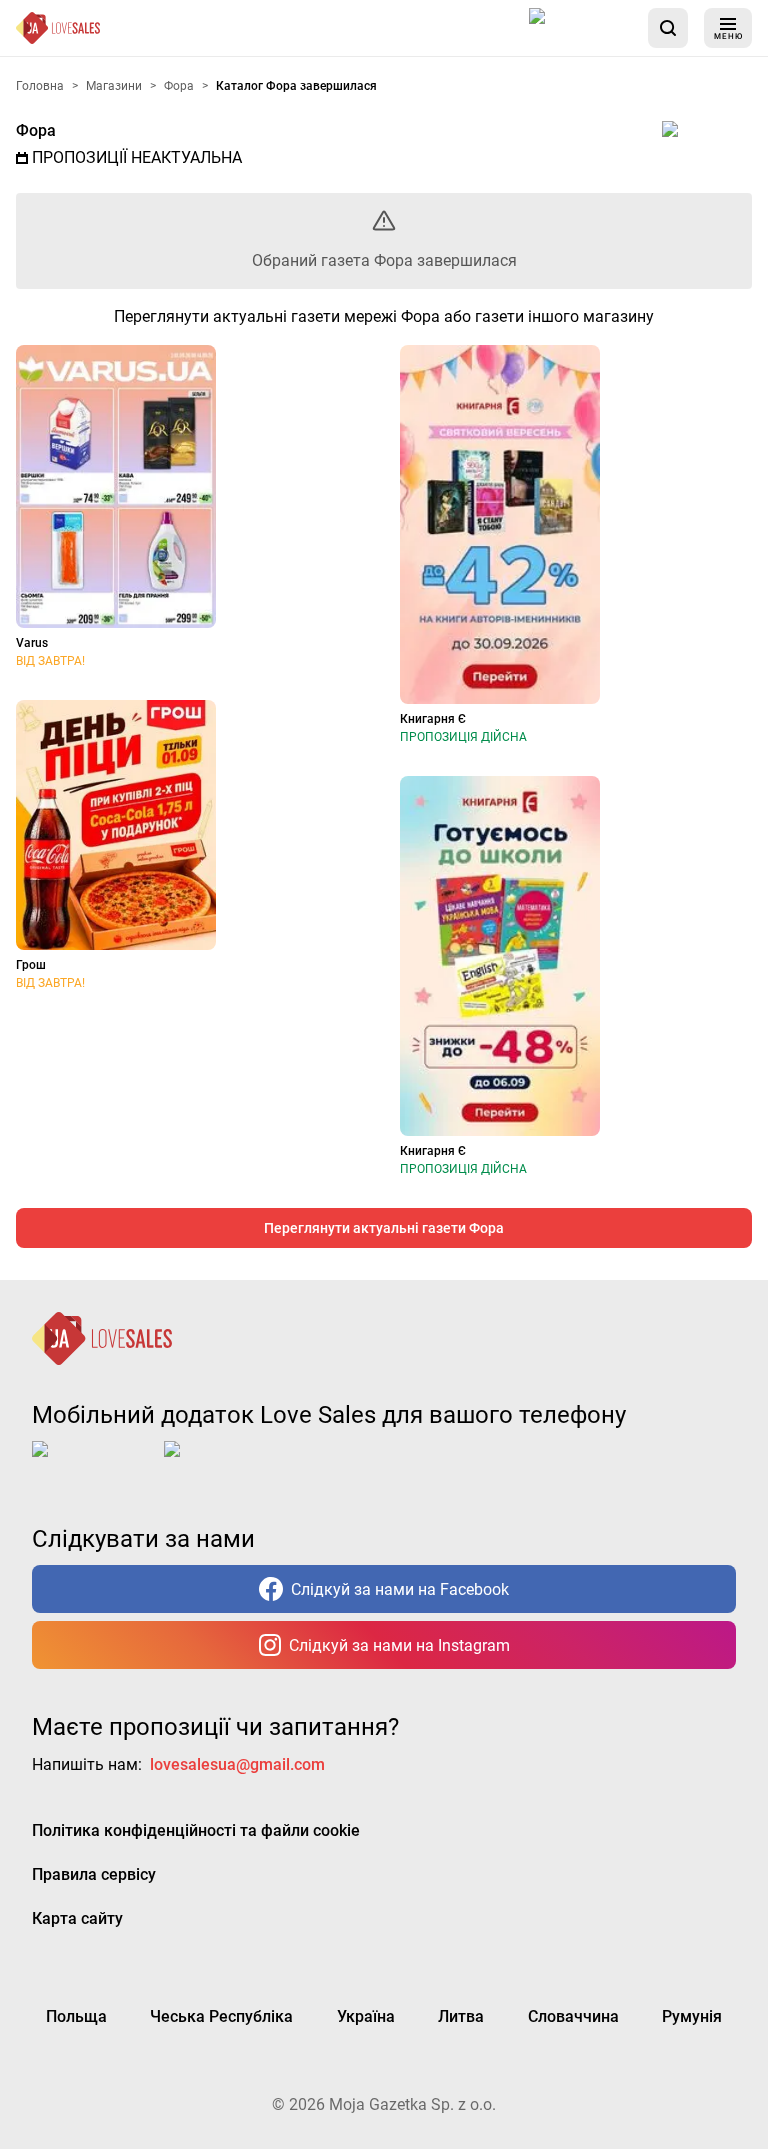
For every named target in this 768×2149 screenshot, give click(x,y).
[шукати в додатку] (668, 28)
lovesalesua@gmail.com (237, 1764)
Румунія (692, 2016)
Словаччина (573, 2016)
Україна (366, 2016)
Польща (76, 2016)
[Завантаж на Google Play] (226, 1465)
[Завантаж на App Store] (581, 28)
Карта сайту (77, 1918)
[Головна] (58, 28)
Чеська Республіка (221, 2016)
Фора (36, 130)
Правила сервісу (94, 1874)
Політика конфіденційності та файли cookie (196, 1830)
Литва (461, 2016)
